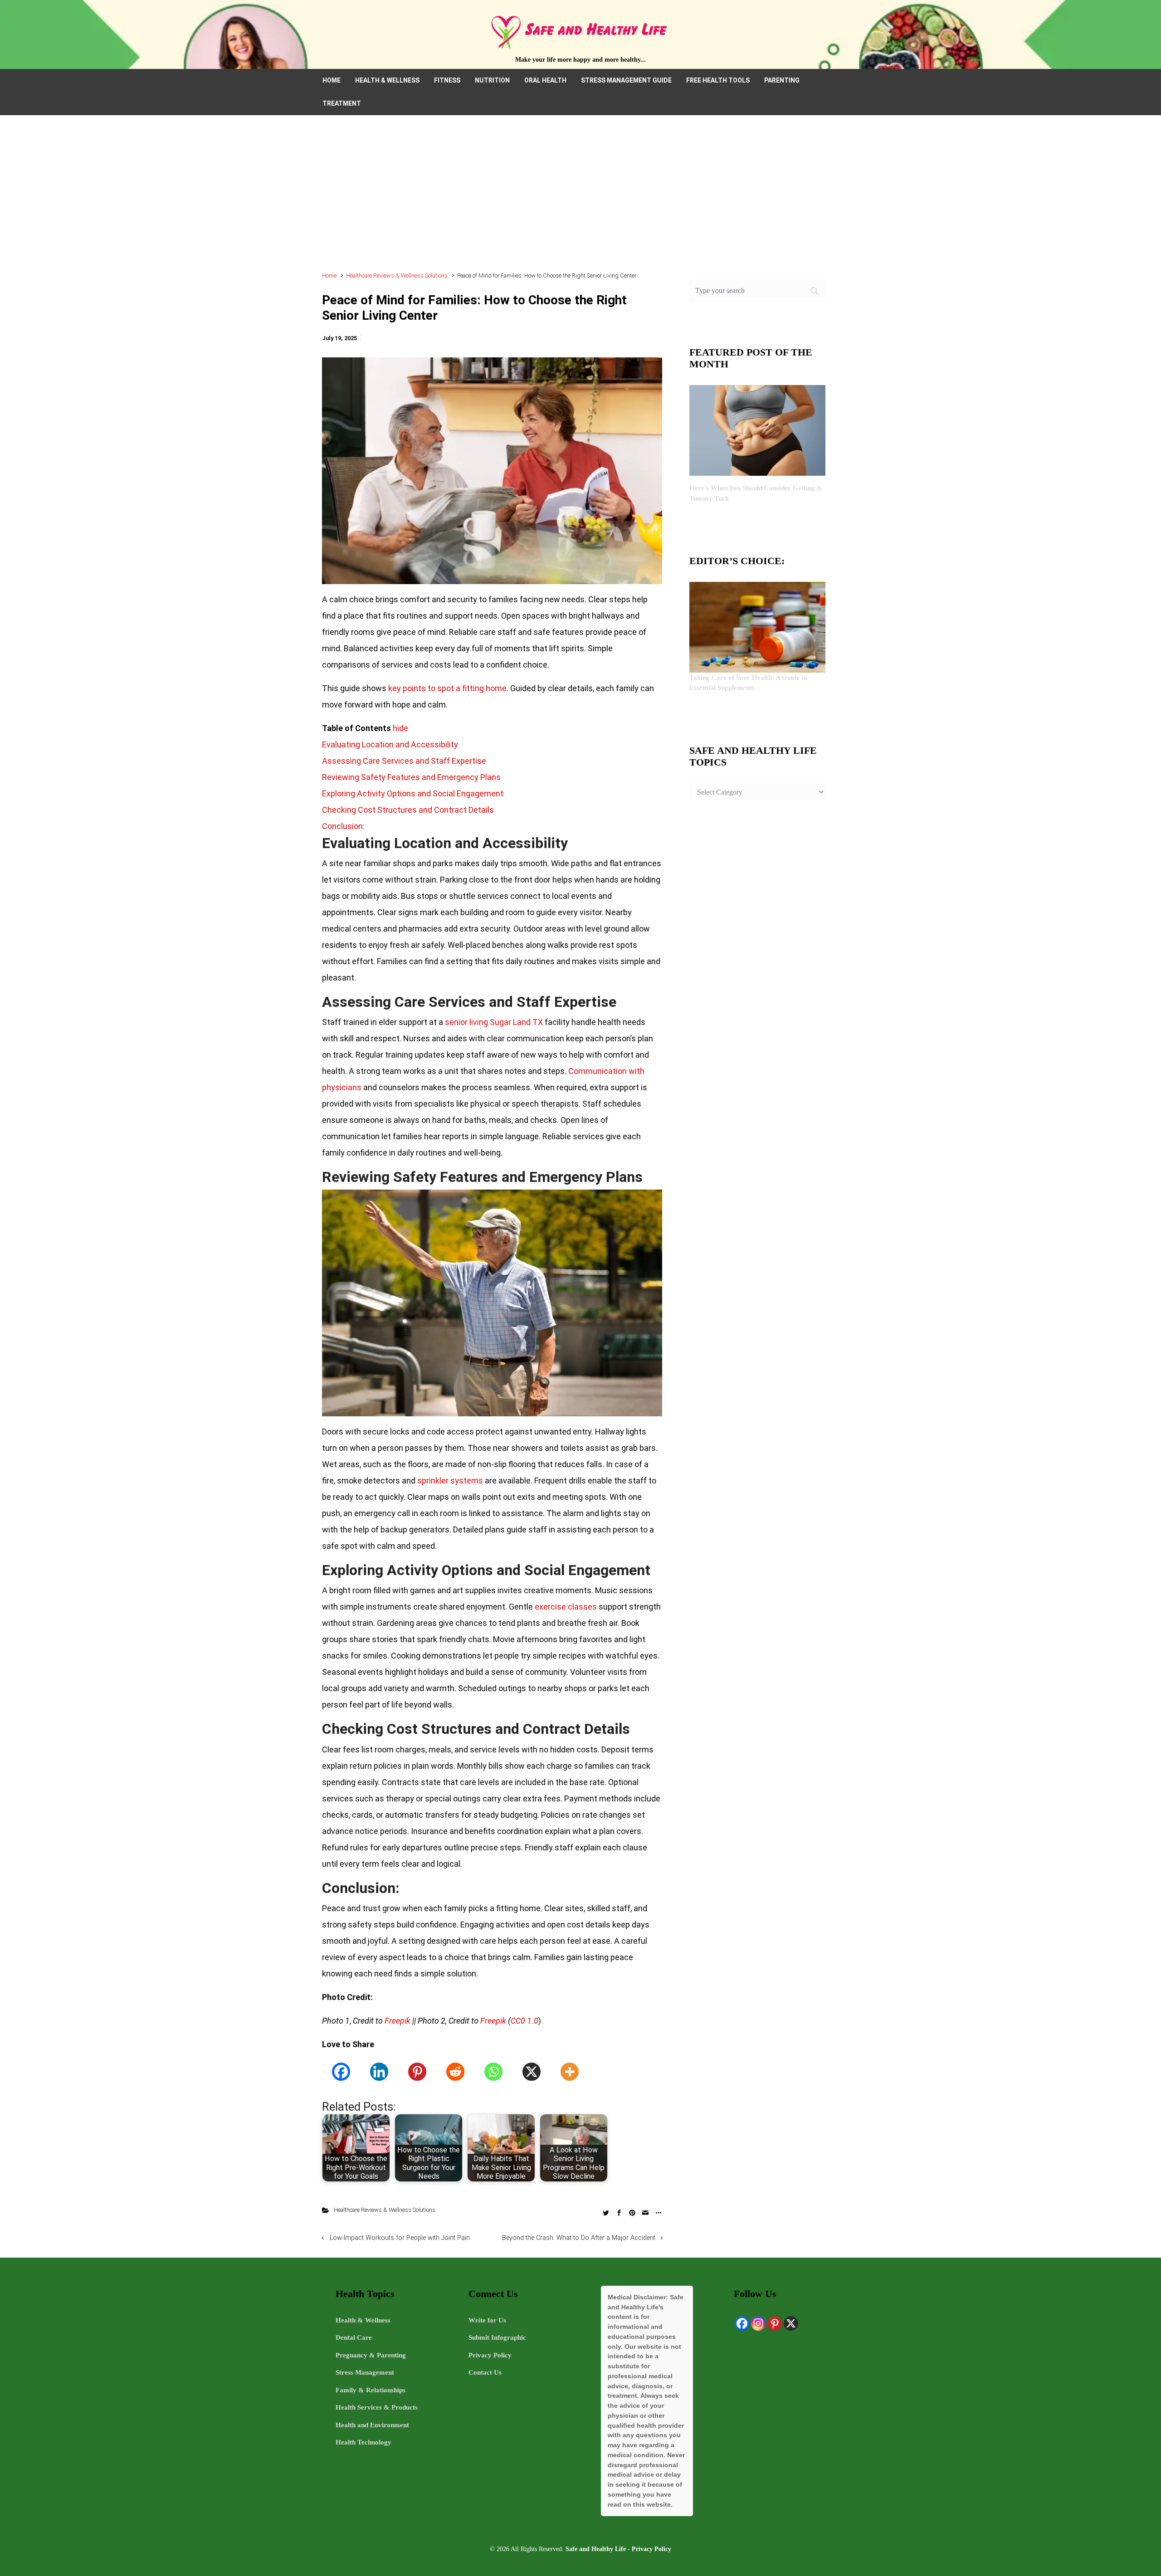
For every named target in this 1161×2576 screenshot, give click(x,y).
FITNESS (447, 80)
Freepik (398, 2021)
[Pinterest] (417, 2072)
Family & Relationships (371, 2390)
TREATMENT (342, 103)
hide (400, 728)
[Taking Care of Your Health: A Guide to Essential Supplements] (757, 626)
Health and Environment (372, 2425)
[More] (570, 2072)
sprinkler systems (450, 1481)
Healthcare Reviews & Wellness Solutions (397, 276)
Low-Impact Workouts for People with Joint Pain (400, 2238)
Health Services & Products (377, 2407)
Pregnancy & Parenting (371, 2355)
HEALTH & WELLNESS (387, 80)
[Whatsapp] (493, 2072)
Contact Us (485, 2372)
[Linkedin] (379, 2072)
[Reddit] (455, 2072)
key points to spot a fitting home (447, 688)
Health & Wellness (363, 2320)
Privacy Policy (490, 2355)
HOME (332, 80)
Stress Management (365, 2372)
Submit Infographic (497, 2337)
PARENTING (782, 80)
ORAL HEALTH (545, 80)
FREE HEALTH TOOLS (718, 80)
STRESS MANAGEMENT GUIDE (626, 80)
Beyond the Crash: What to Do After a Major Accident (579, 2238)
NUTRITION (492, 80)
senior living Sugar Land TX (495, 1022)
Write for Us (487, 2320)
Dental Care (354, 2337)
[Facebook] (341, 2072)
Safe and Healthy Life (596, 2549)
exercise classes (566, 1607)
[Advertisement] (580, 198)
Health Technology (363, 2442)
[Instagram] (758, 2323)
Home (329, 276)
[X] (532, 2072)
